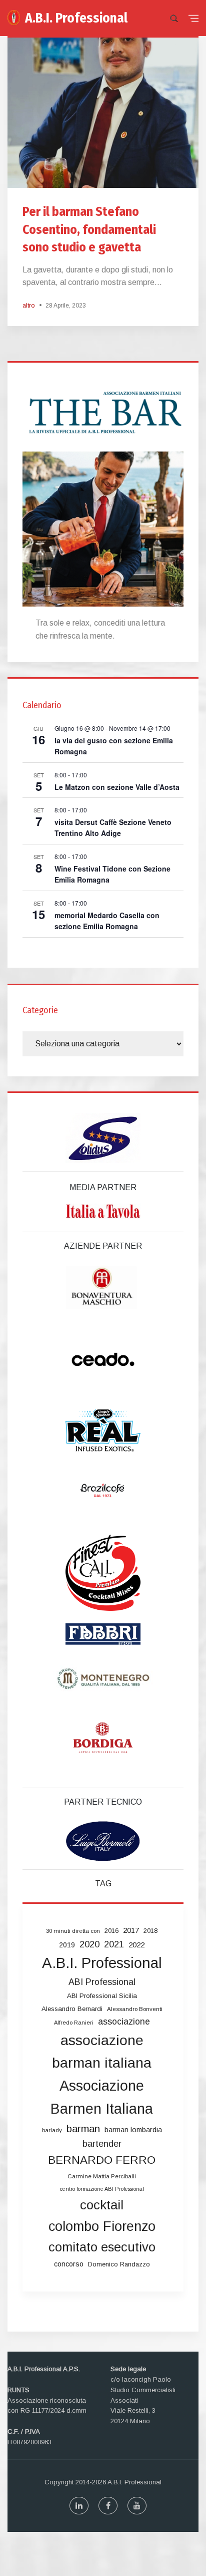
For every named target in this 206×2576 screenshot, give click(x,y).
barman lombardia (133, 2130)
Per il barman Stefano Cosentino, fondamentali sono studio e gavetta (89, 229)
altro (28, 306)
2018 (150, 1931)
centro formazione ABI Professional (102, 2189)
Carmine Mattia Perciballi (102, 2176)
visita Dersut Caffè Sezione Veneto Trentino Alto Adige (113, 828)
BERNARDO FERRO (102, 2160)
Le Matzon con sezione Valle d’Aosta (117, 787)
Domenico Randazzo (119, 2264)
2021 (114, 1944)
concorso (69, 2264)
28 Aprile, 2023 (66, 306)
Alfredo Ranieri (74, 2023)
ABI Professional (102, 1982)
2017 (131, 1930)
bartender (102, 2144)
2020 (89, 1944)
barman (83, 2129)
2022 (136, 1945)
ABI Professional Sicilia (102, 1996)
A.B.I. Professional (76, 18)
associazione (124, 2022)
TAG (103, 1884)
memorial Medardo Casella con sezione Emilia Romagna (107, 921)
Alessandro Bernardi (72, 2009)
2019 (67, 1945)
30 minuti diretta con (73, 1931)
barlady (52, 2130)
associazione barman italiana (102, 2052)
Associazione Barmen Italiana (102, 2097)
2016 (111, 1931)
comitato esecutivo (102, 2247)
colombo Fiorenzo (102, 2226)
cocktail (102, 2205)
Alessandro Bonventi (135, 2009)
